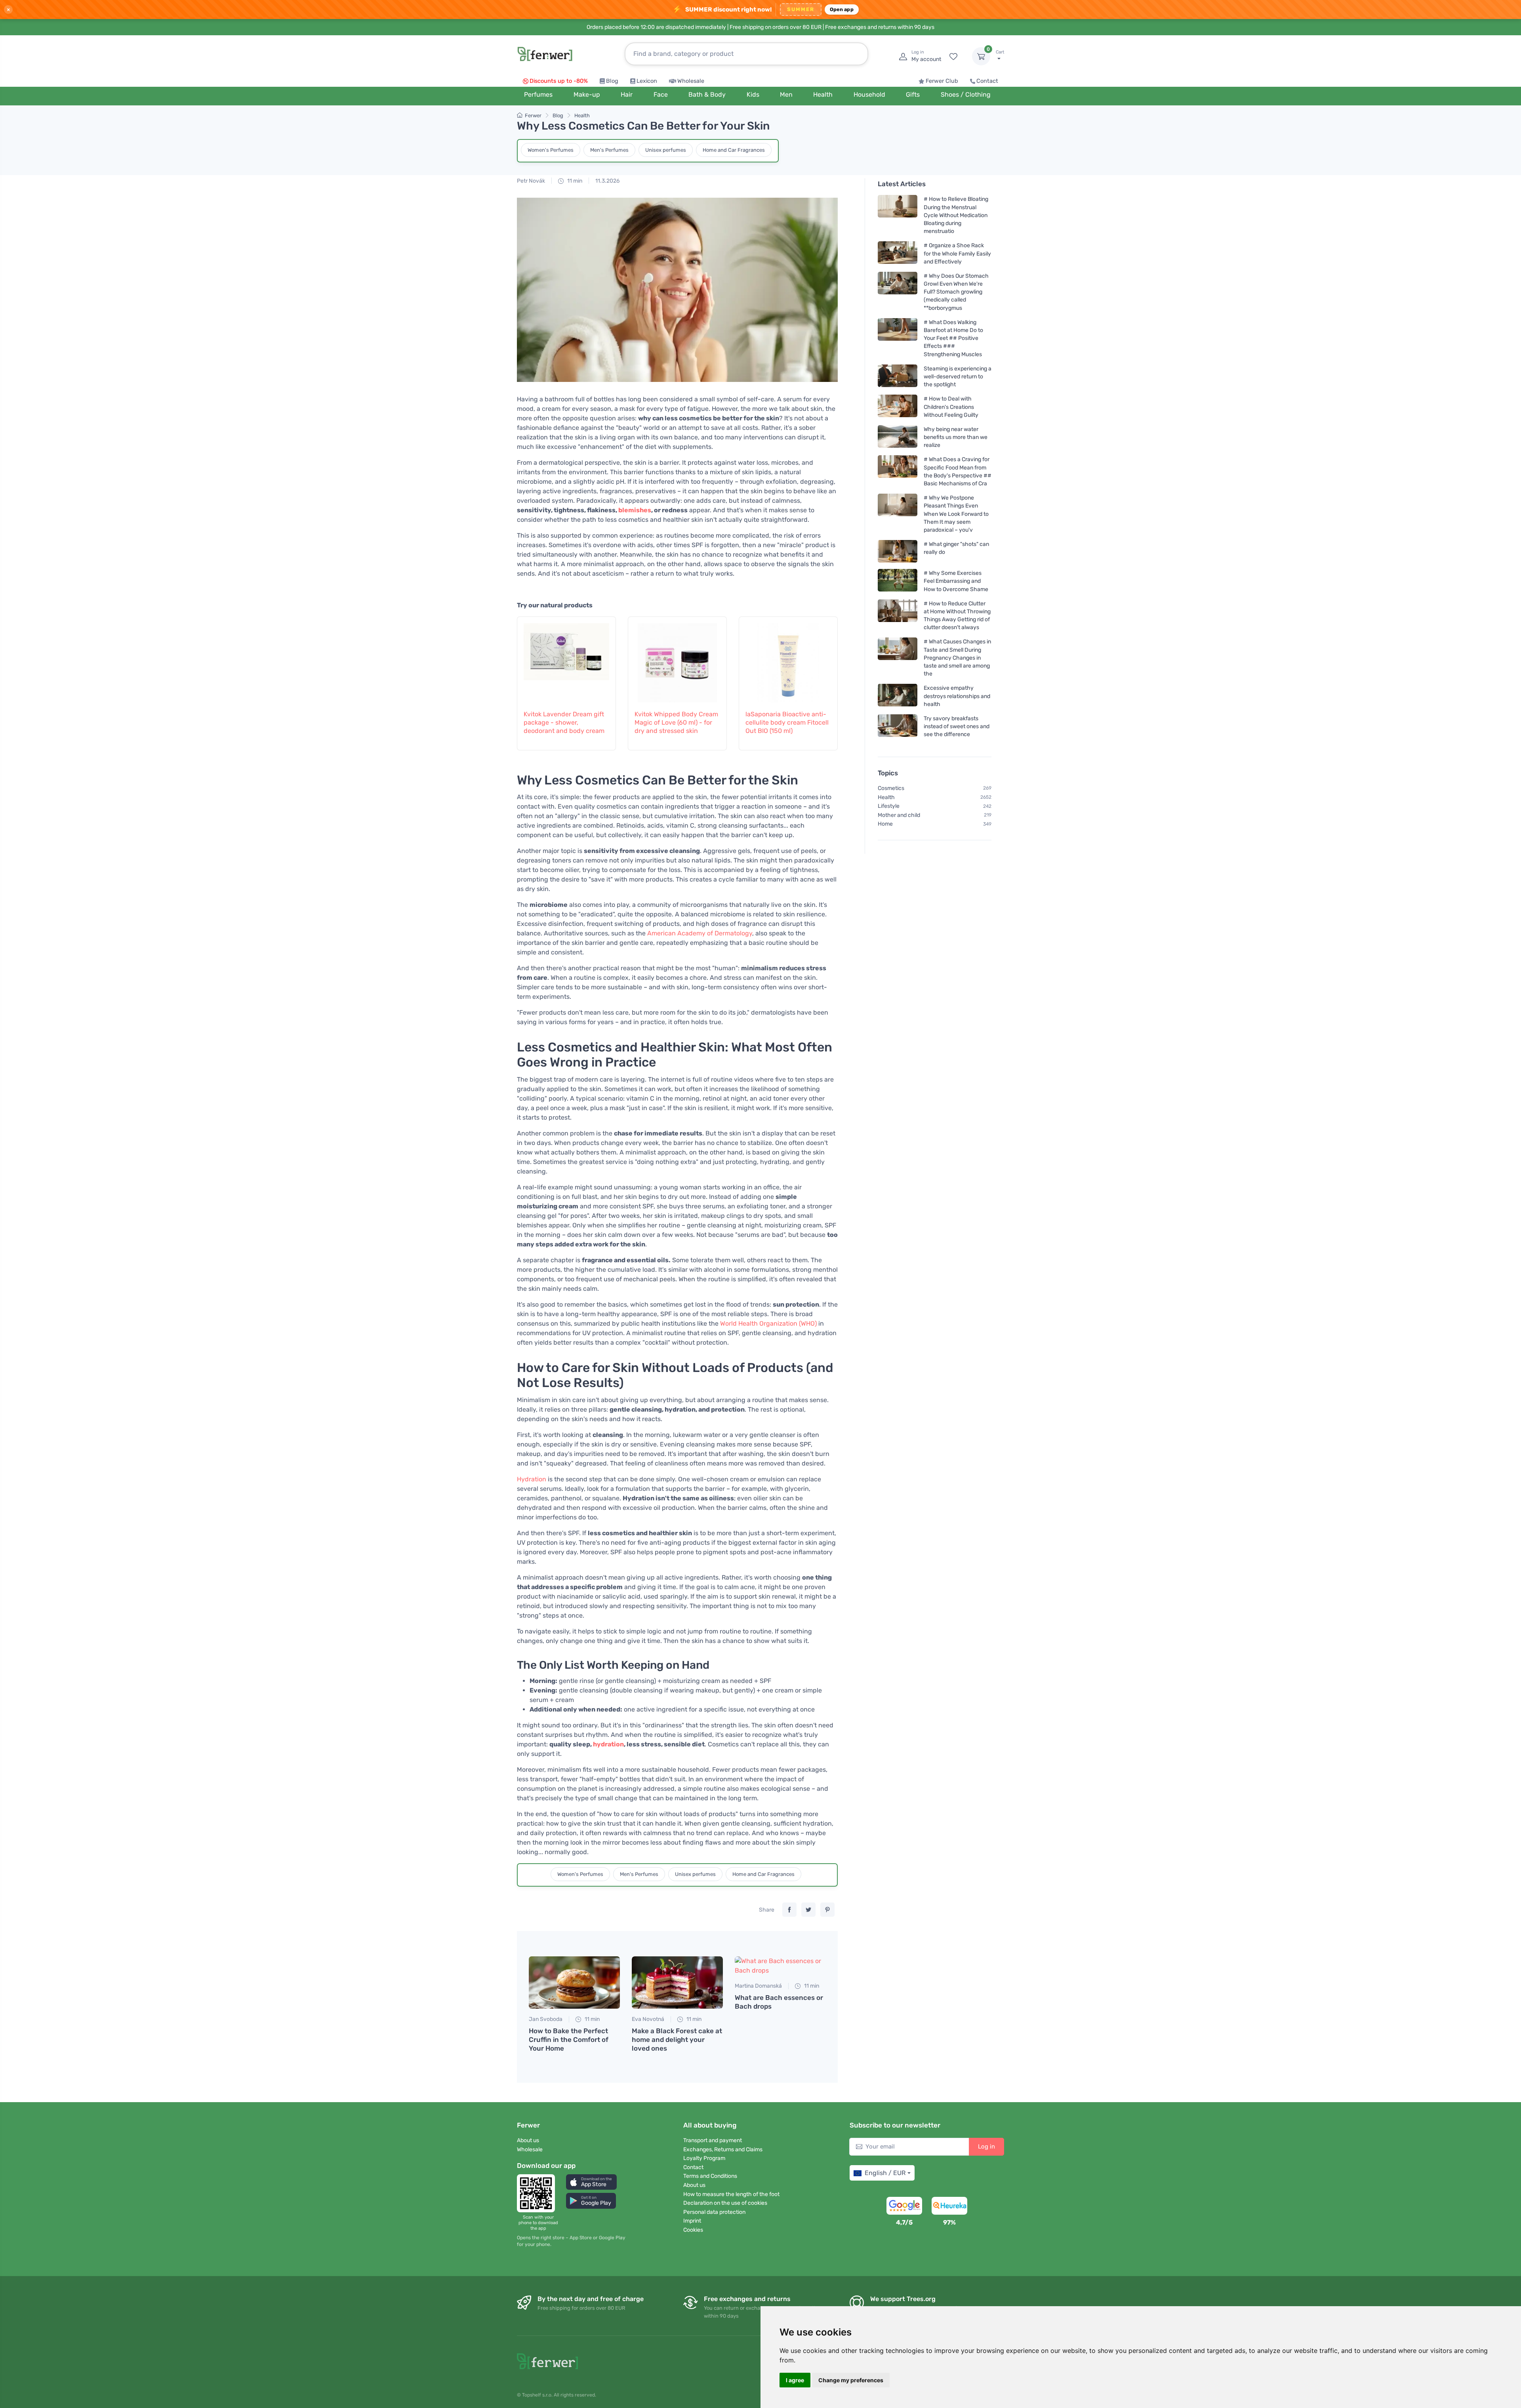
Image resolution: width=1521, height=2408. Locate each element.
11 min (574, 181)
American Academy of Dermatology (700, 933)
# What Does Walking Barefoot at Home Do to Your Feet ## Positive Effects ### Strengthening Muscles (953, 338)
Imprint (692, 2221)
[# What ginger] (898, 551)
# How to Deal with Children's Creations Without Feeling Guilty (951, 407)
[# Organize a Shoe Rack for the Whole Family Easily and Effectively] (898, 253)
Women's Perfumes (551, 150)
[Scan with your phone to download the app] (538, 2193)
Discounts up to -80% (559, 81)
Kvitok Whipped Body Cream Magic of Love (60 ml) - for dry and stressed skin (676, 722)
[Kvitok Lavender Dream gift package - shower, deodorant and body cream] (566, 659)
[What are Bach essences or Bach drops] (780, 1966)
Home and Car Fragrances (734, 150)
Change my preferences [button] (851, 2380)
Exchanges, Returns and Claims (723, 2149)
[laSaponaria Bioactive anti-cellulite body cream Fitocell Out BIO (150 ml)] (788, 659)
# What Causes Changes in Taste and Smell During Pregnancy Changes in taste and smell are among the (957, 658)
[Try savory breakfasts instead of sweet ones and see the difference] (898, 726)
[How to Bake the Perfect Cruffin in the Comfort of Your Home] (574, 1982)
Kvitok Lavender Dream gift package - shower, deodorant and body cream (564, 722)
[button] (591, 2182)
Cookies (693, 2230)
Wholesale (691, 81)
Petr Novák (531, 181)
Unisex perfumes (666, 150)
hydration (608, 1744)
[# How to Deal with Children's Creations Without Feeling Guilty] (898, 407)
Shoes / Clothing (966, 94)
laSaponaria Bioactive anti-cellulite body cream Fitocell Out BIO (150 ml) (787, 722)
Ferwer (533, 115)
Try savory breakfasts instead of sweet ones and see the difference (957, 726)
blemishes (635, 510)
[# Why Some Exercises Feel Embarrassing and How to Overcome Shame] (898, 581)
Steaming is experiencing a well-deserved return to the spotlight (958, 377)
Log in (986, 2147)
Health (582, 115)
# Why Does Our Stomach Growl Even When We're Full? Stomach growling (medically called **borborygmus (956, 292)
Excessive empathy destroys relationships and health (957, 696)
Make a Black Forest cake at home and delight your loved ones (677, 2040)
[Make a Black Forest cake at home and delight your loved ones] (677, 1982)
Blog (612, 81)
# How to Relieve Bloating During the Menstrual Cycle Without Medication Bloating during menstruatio (956, 215)
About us (528, 2140)
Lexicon (647, 81)
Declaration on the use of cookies (725, 2203)
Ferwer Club (942, 81)
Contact (987, 81)
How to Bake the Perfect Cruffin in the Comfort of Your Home (569, 2040)
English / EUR (885, 2173)
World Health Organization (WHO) (768, 1323)
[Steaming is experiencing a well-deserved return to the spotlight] (898, 377)
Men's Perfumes (609, 150)
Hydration (532, 1479)
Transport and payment (713, 2140)
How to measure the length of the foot (731, 2194)
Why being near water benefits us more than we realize (956, 437)
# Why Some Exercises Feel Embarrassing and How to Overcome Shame (956, 581)
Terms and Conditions (710, 2176)
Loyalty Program (704, 2158)
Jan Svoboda (546, 2019)
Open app (842, 9)
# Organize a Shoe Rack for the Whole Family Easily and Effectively (957, 253)
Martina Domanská (758, 1986)
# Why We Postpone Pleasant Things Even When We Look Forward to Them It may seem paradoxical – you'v (956, 514)
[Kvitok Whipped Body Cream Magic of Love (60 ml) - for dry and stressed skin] (677, 659)
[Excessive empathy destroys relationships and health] (898, 696)
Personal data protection (714, 2212)
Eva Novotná (648, 2019)
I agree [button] (795, 2380)
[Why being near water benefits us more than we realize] (898, 437)
